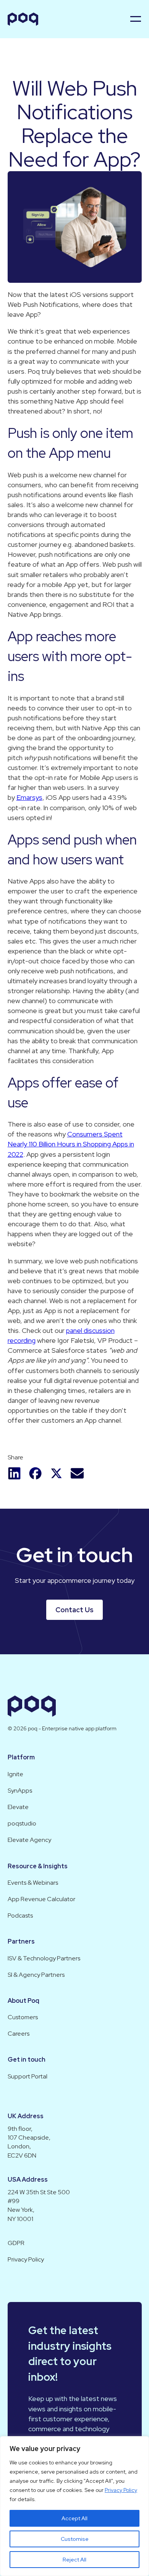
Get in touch (27, 2060)
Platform (21, 1757)
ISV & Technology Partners (44, 1958)
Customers (23, 2017)
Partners (21, 1941)
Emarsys (29, 797)
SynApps (20, 1791)
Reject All (74, 2560)
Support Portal (28, 2076)
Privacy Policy (121, 2490)
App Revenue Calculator (41, 1899)
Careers (19, 2034)
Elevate (18, 1807)
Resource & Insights (38, 1866)
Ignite (15, 1774)
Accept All (74, 2518)
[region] (74, 2506)
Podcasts (20, 1915)
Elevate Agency (29, 1840)
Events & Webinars (33, 1883)
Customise (75, 2539)
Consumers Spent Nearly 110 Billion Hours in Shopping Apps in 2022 (71, 1144)
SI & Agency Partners (36, 1975)
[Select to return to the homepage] (23, 19)
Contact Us (74, 1610)
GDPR (16, 2243)
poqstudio (22, 1823)
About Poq (23, 2001)
